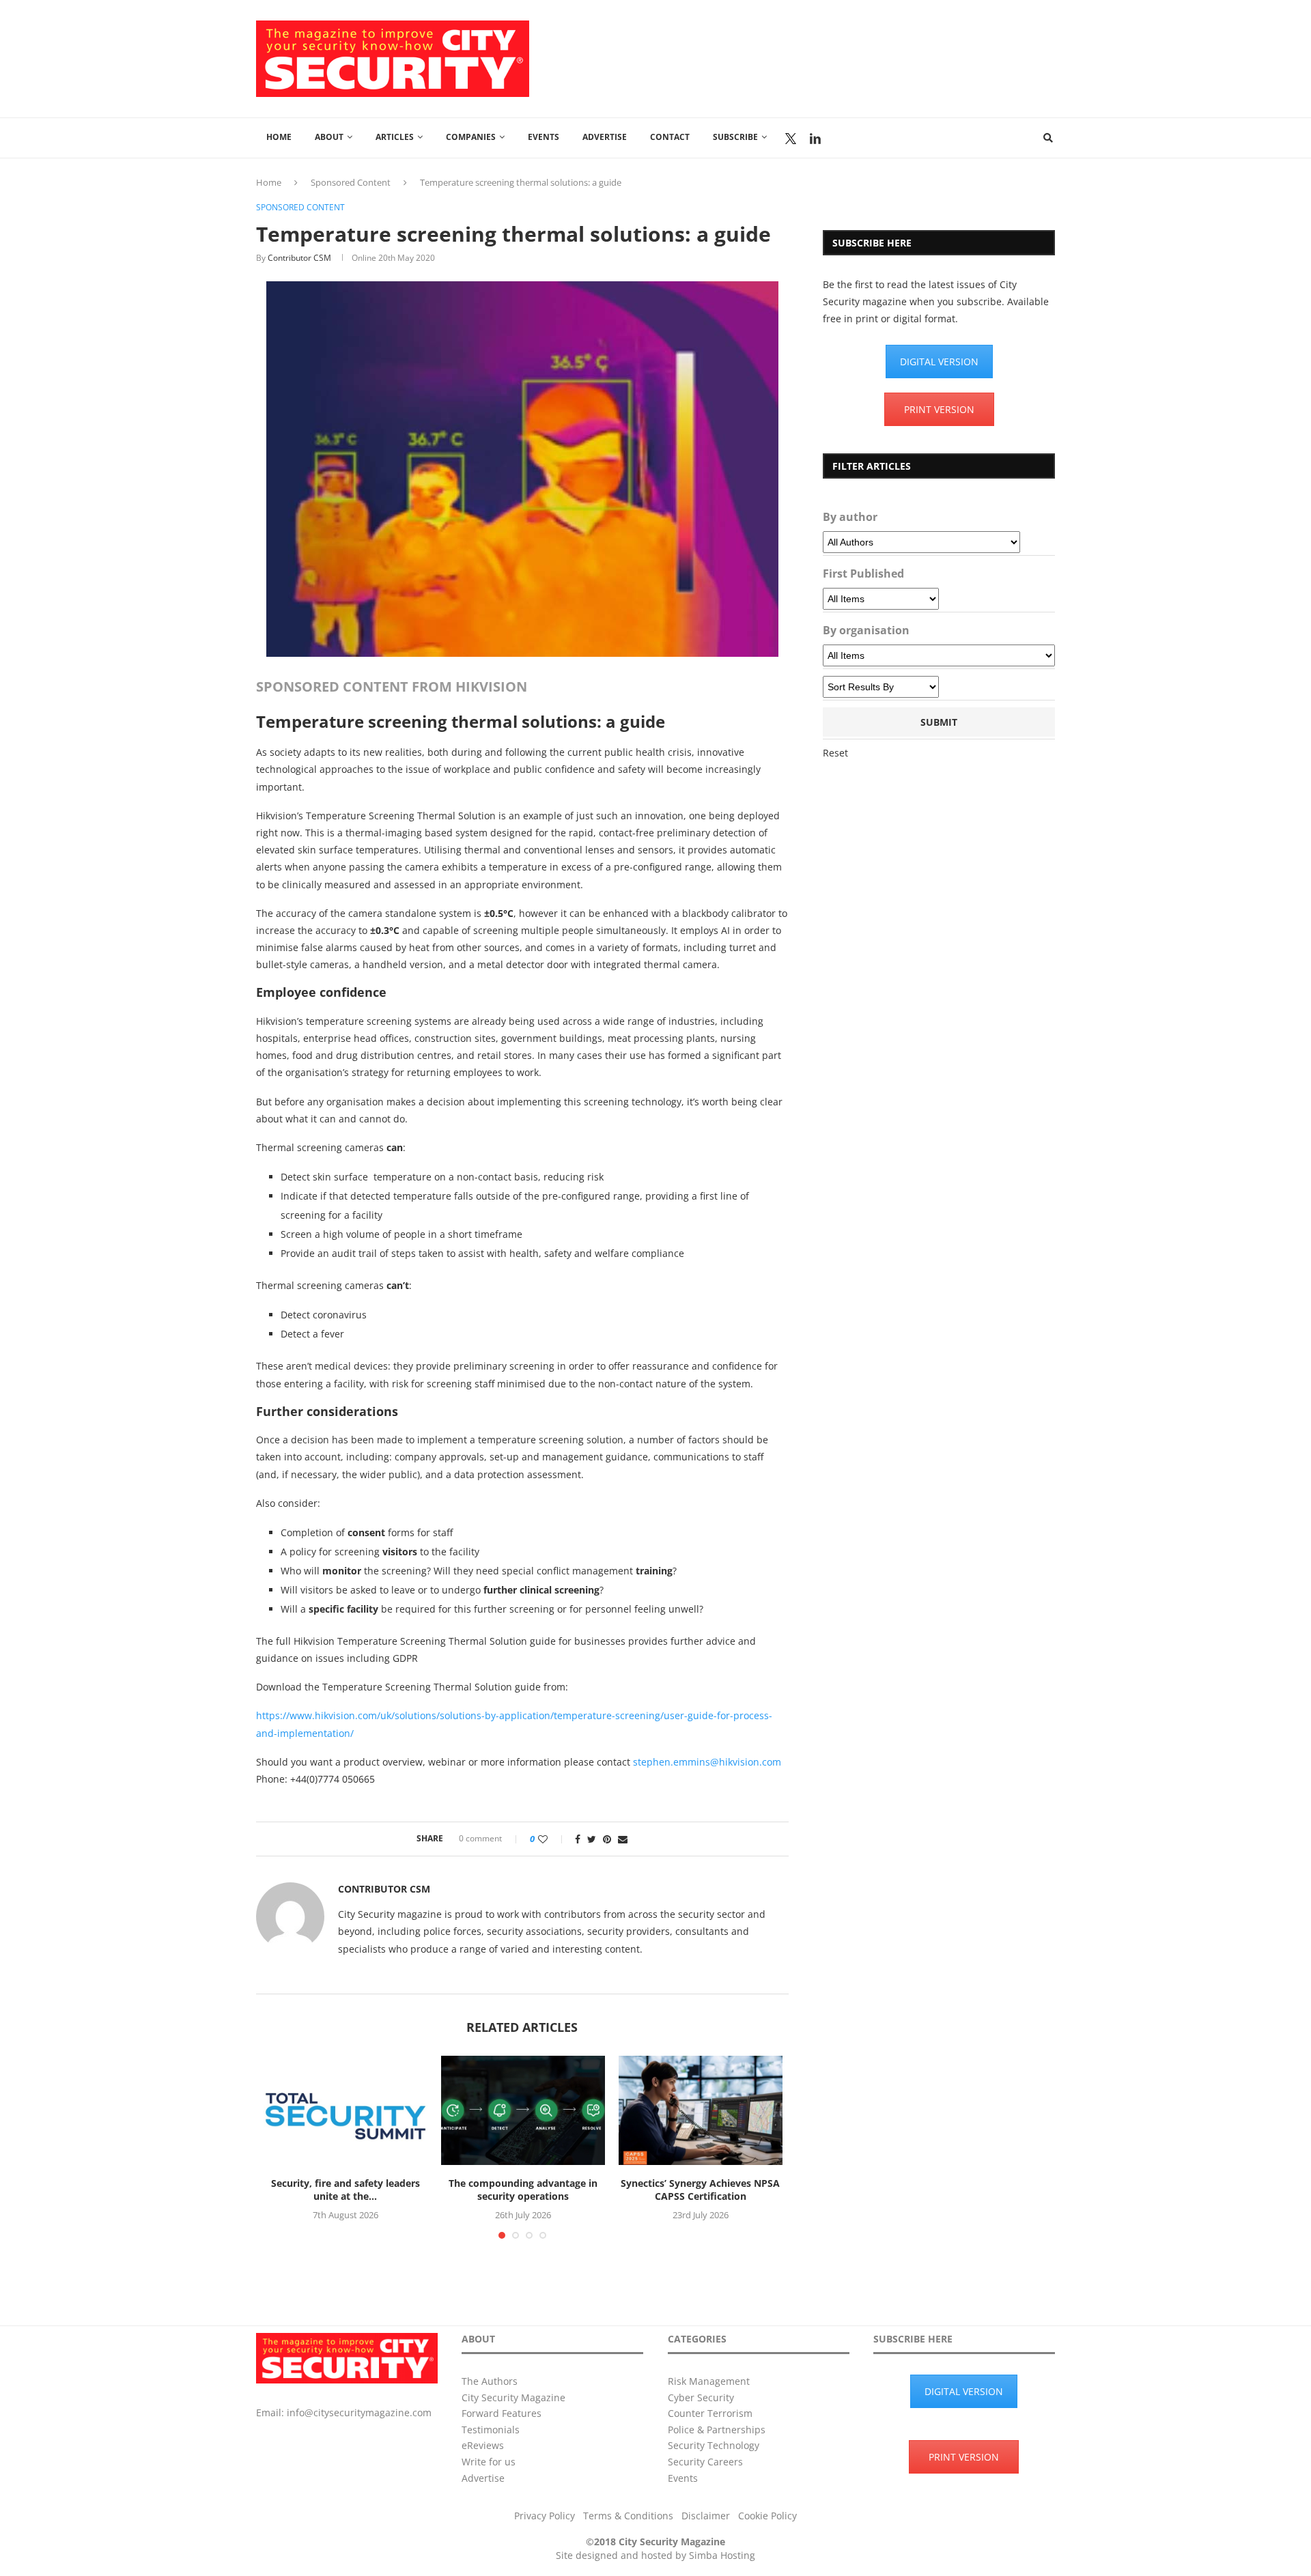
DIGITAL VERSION (939, 362)
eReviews (483, 2445)
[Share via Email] (623, 1839)
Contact (670, 137)
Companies (471, 137)
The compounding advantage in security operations (523, 2190)
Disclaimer (706, 2516)
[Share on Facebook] (578, 1839)
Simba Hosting (722, 2555)
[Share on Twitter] (592, 1839)
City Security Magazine (513, 2397)
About (329, 137)
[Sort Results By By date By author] (881, 687)
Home (279, 137)
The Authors (490, 2381)
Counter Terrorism (710, 2413)
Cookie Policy (767, 2516)
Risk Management (709, 2381)
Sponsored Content (351, 182)
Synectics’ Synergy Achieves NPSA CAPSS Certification (700, 2190)
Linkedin (815, 139)
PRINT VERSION (939, 409)
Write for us (489, 2462)
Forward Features (502, 2413)
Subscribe (735, 137)
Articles (395, 137)
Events (544, 137)
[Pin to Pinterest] (607, 1839)
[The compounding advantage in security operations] (523, 2110)
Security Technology (714, 2445)
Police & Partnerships (717, 2430)
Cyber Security (701, 2397)
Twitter (791, 139)
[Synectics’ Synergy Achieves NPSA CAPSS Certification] (701, 2110)
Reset (835, 753)
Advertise (605, 137)
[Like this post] (552, 1839)
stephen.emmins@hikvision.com (707, 1762)
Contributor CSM (299, 258)
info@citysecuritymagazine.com (359, 2412)
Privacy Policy (545, 2516)
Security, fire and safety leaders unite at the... (346, 2190)
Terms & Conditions (628, 2516)
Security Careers (705, 2462)
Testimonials (491, 2430)
